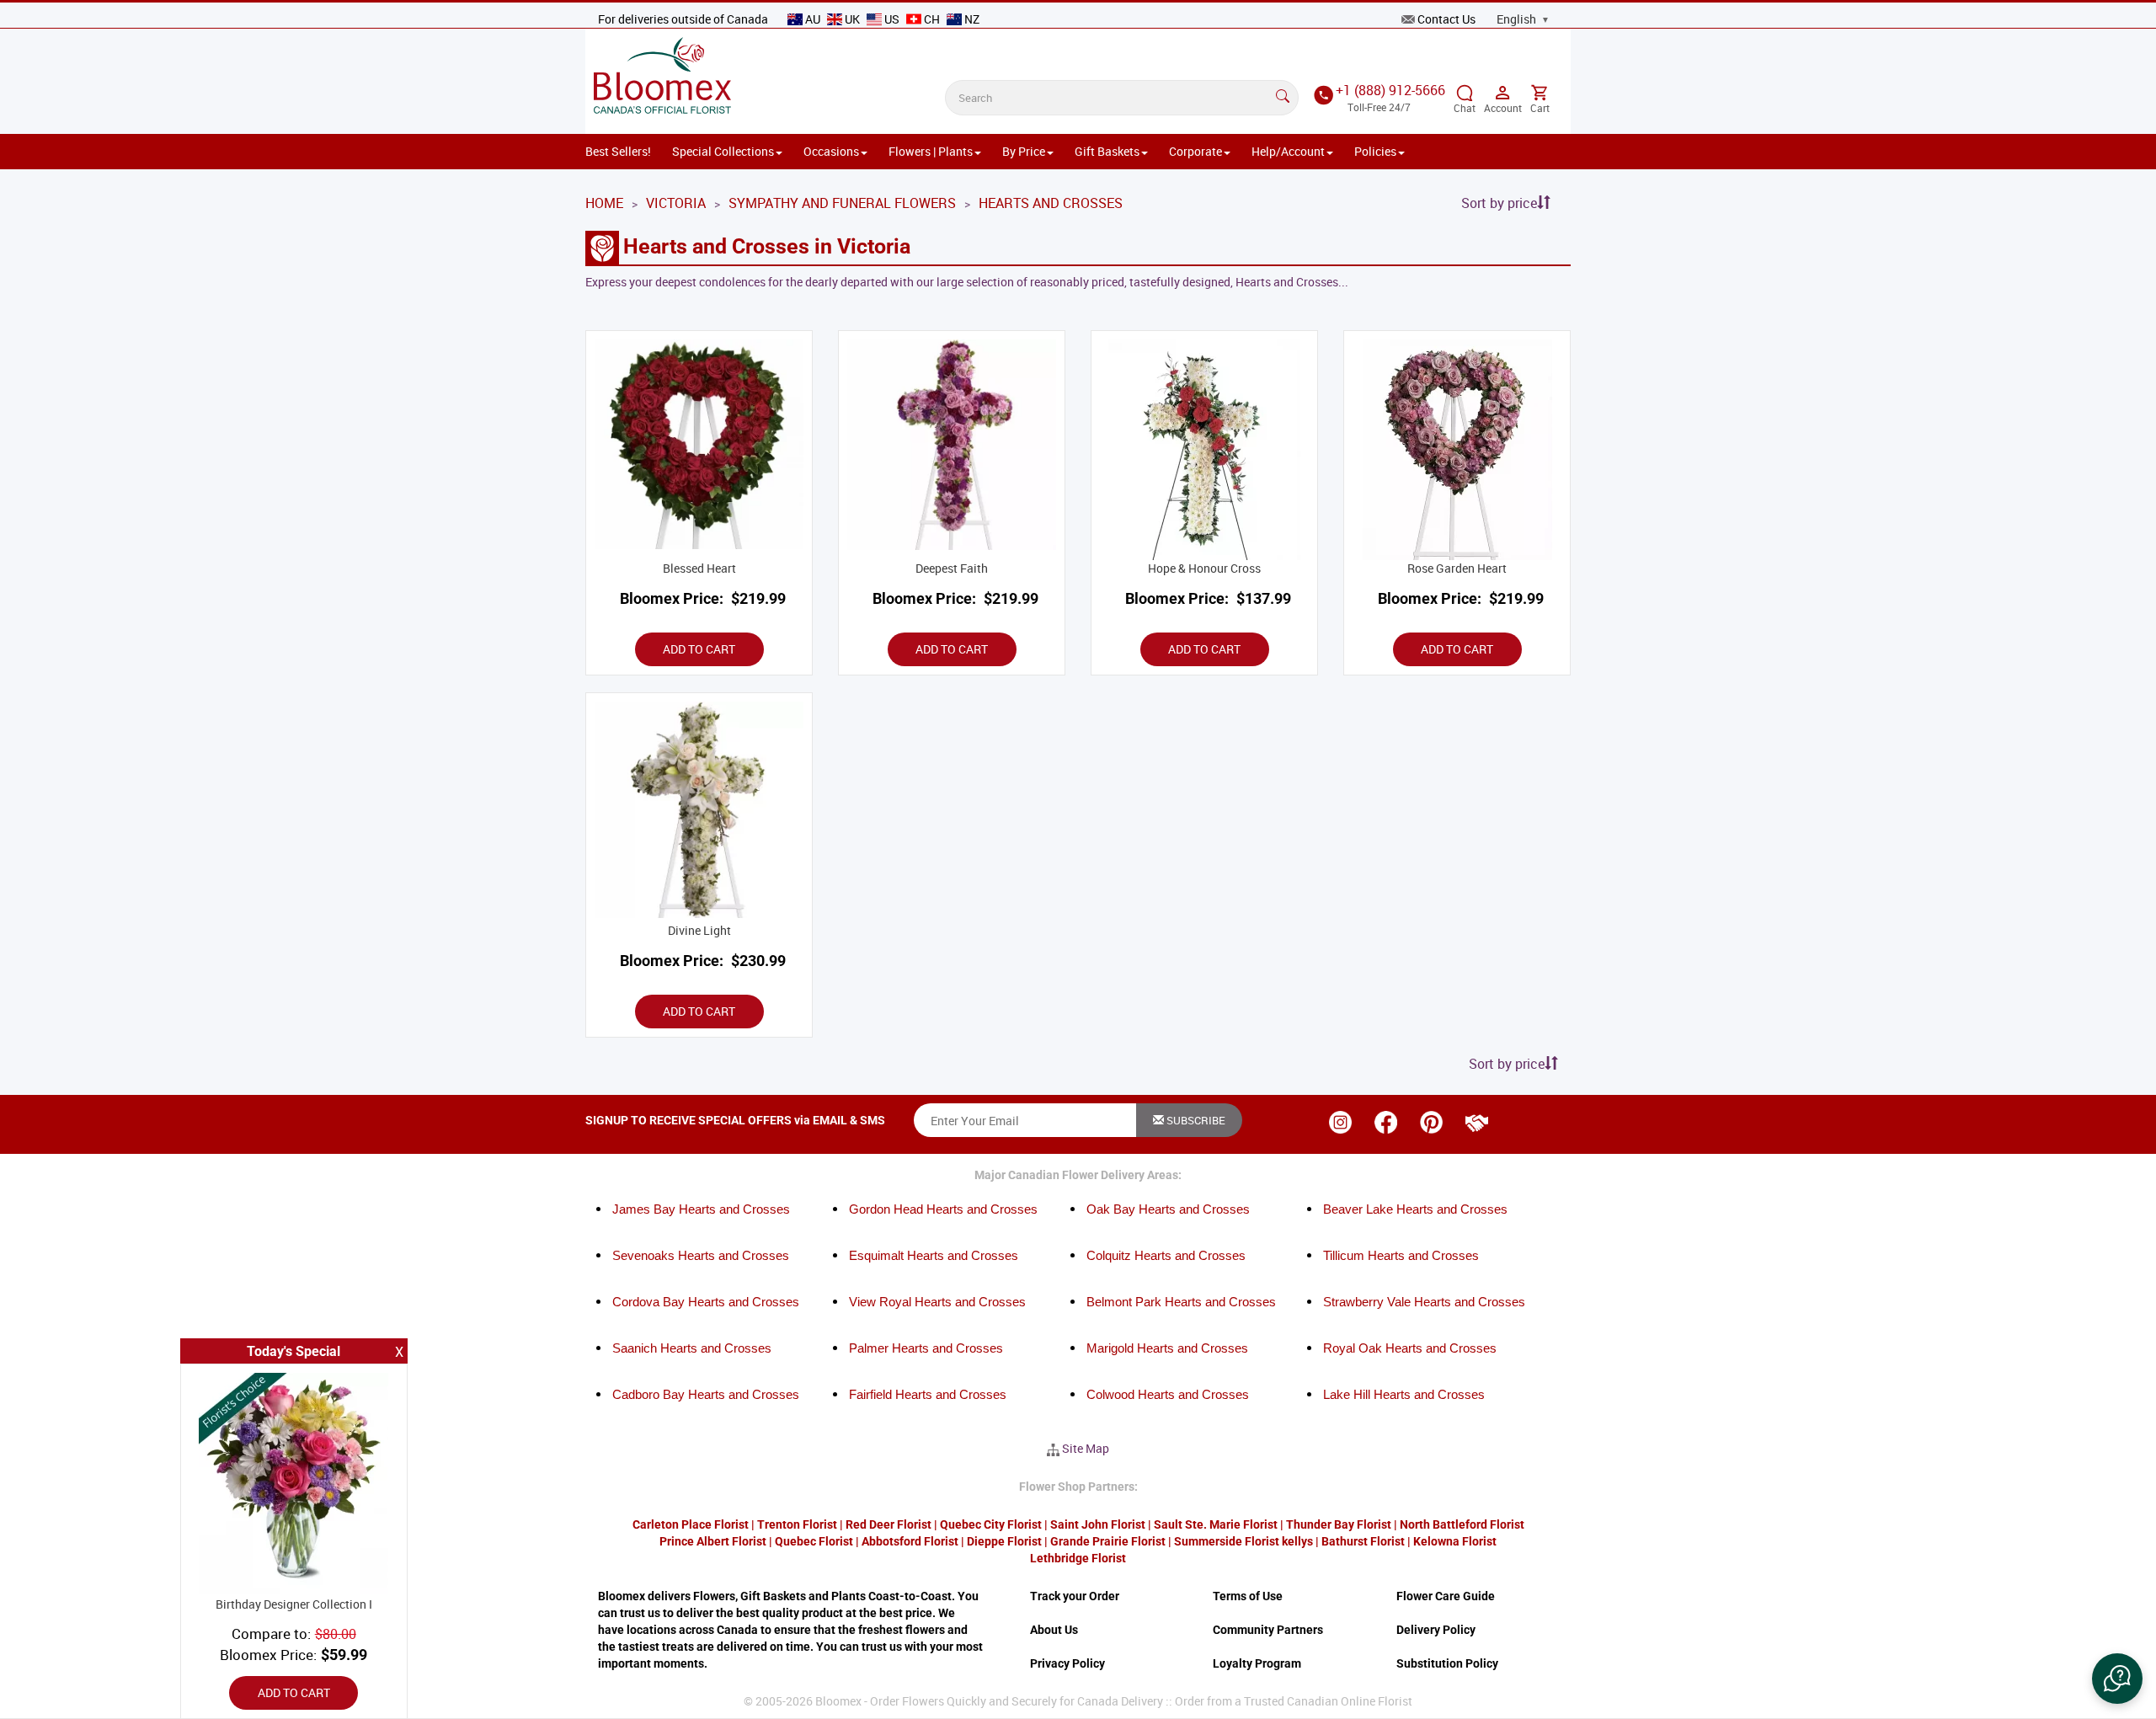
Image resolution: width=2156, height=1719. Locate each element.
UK (852, 19)
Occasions (831, 151)
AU (813, 19)
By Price (1024, 151)
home (604, 203)
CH (932, 19)
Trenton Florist (797, 1524)
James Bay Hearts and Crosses (701, 1209)
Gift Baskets (1107, 151)
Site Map (1086, 1448)
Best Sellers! (618, 151)
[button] (2117, 1679)
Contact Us (1446, 19)
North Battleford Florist (1462, 1524)
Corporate (1195, 151)
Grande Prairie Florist (1108, 1541)
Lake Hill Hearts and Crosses (1404, 1394)
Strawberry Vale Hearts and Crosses (1424, 1302)
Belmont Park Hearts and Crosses (1181, 1302)
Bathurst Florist (1363, 1541)
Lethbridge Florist (1078, 1558)
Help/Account (1288, 151)
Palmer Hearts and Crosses (926, 1348)
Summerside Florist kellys (1243, 1541)
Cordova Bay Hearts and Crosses (706, 1302)
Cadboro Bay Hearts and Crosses (706, 1394)
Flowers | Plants (931, 151)
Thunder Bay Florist (1339, 1524)
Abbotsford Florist (910, 1541)
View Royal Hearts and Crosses (937, 1302)
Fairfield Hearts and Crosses (928, 1394)
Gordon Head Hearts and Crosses (943, 1209)
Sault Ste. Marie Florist (1216, 1524)
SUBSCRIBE (1195, 1120)
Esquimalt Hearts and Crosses (934, 1255)
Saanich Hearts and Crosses (692, 1348)
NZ (971, 19)
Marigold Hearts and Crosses (1167, 1348)
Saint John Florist (1098, 1524)
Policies (1375, 151)
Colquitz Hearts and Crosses (1166, 1255)
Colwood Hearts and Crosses (1168, 1394)
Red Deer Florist (889, 1524)
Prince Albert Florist (713, 1541)
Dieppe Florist (1004, 1541)
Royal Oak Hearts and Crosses (1410, 1348)
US (892, 19)
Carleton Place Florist (691, 1524)
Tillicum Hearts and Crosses (1401, 1255)
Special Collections (723, 151)
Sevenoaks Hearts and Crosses (701, 1255)
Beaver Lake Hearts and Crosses (1415, 1209)
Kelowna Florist (1455, 1541)
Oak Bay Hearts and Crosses (1168, 1209)
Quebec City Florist (991, 1524)
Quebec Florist (814, 1541)
